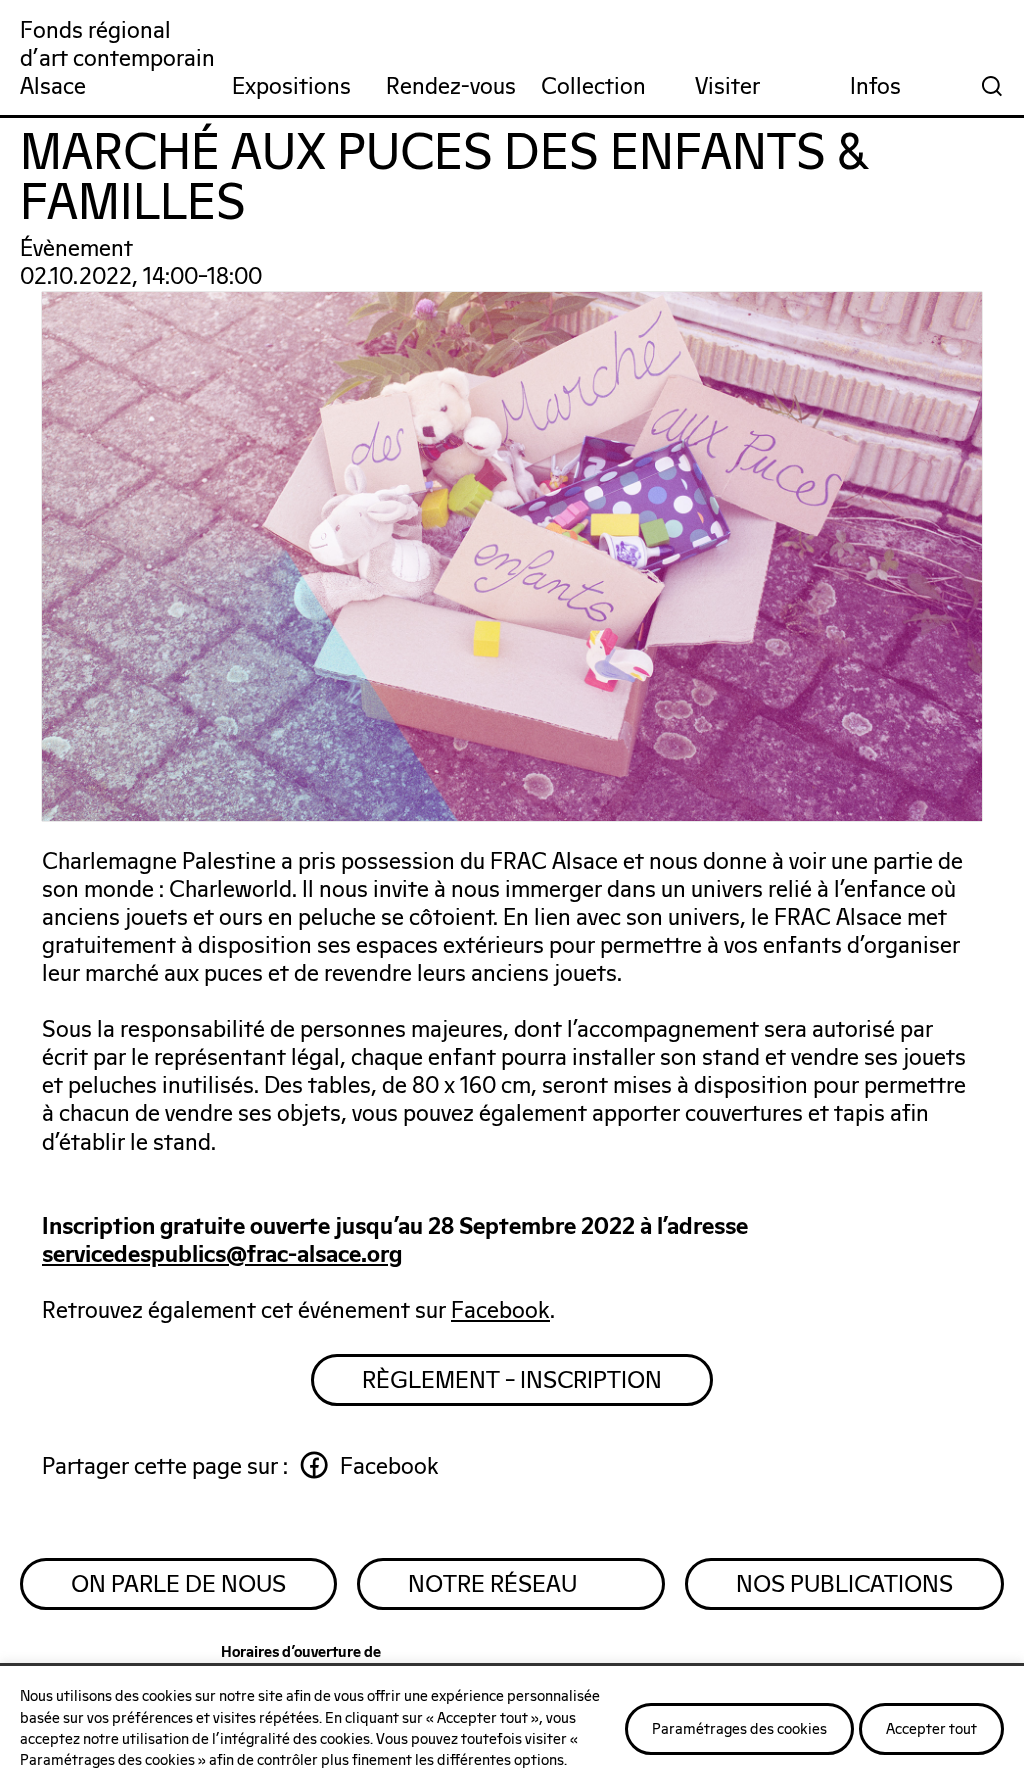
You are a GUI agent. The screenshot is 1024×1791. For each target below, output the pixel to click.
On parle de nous (178, 1585)
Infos (875, 87)
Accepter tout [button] (931, 1729)
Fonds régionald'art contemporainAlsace (117, 59)
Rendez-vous (451, 87)
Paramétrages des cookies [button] (739, 1729)
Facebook (500, 1311)
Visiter (727, 87)
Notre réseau (492, 1585)
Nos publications (844, 1585)
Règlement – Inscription (512, 1381)
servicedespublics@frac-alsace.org (222, 1256)
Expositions (291, 87)
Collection (593, 87)
